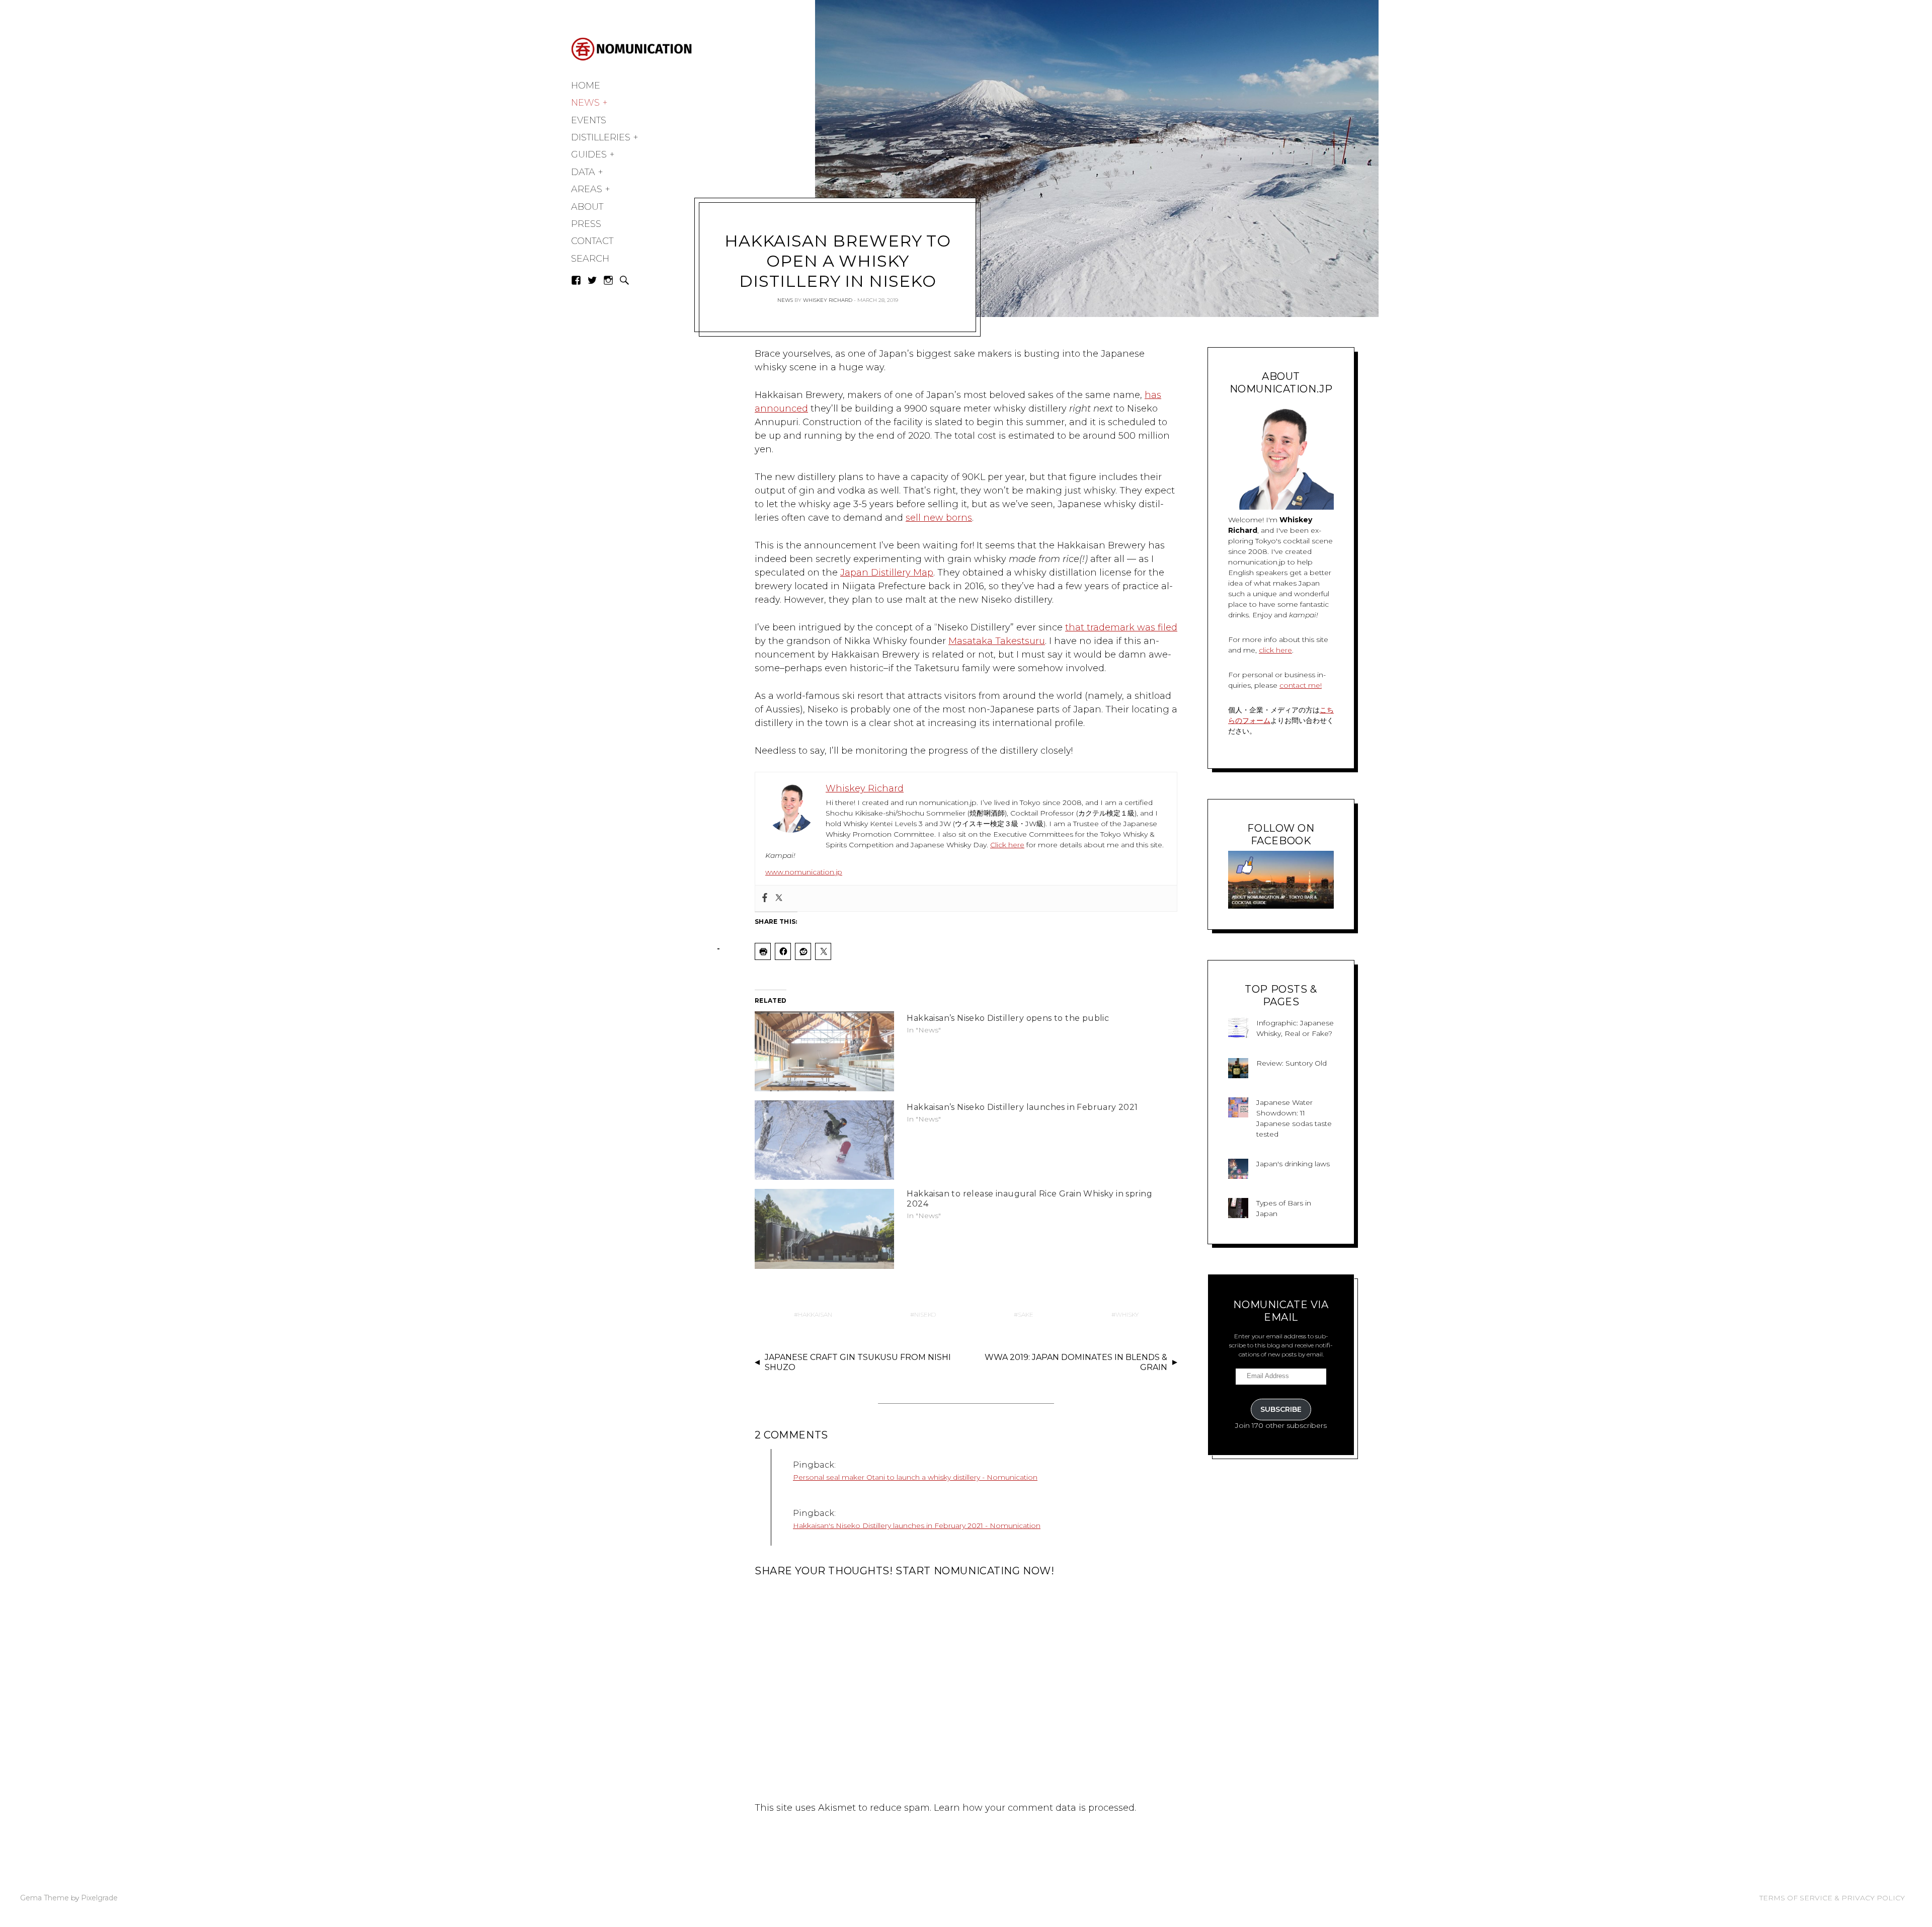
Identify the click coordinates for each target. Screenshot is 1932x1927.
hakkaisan (815, 1314)
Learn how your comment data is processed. (1035, 1808)
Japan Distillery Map (887, 573)
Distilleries (601, 137)
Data (583, 172)
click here (1275, 650)
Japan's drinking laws (1293, 1164)
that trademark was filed (1121, 627)
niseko (925, 1314)
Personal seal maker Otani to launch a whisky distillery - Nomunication (915, 1477)
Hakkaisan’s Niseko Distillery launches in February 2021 (1022, 1107)
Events (589, 120)
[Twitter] (779, 898)
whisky (1127, 1314)
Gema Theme (45, 1898)
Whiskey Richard (828, 300)
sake (1026, 1314)
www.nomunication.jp (804, 872)
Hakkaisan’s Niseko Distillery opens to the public (1008, 1018)
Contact (592, 241)
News (585, 103)
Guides (589, 154)
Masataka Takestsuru (997, 641)
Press (586, 224)
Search (590, 259)
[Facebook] (765, 898)
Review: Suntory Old (1292, 1063)
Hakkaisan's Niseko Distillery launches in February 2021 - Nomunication (917, 1525)
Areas (587, 189)
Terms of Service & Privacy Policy (1832, 1898)
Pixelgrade (99, 1898)
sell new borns (939, 518)
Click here (1007, 845)
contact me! (1301, 685)
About (587, 207)
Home (586, 86)
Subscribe (1281, 1409)
